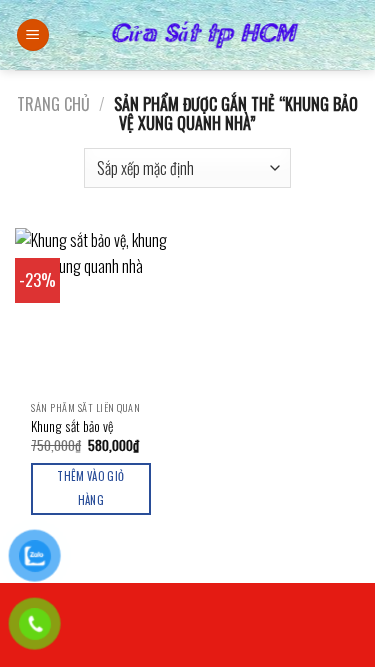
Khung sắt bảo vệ (72, 427)
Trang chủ (53, 104)
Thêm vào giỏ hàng (90, 488)
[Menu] (33, 35)
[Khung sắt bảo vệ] (96, 309)
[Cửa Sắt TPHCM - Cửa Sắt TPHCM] (205, 35)
